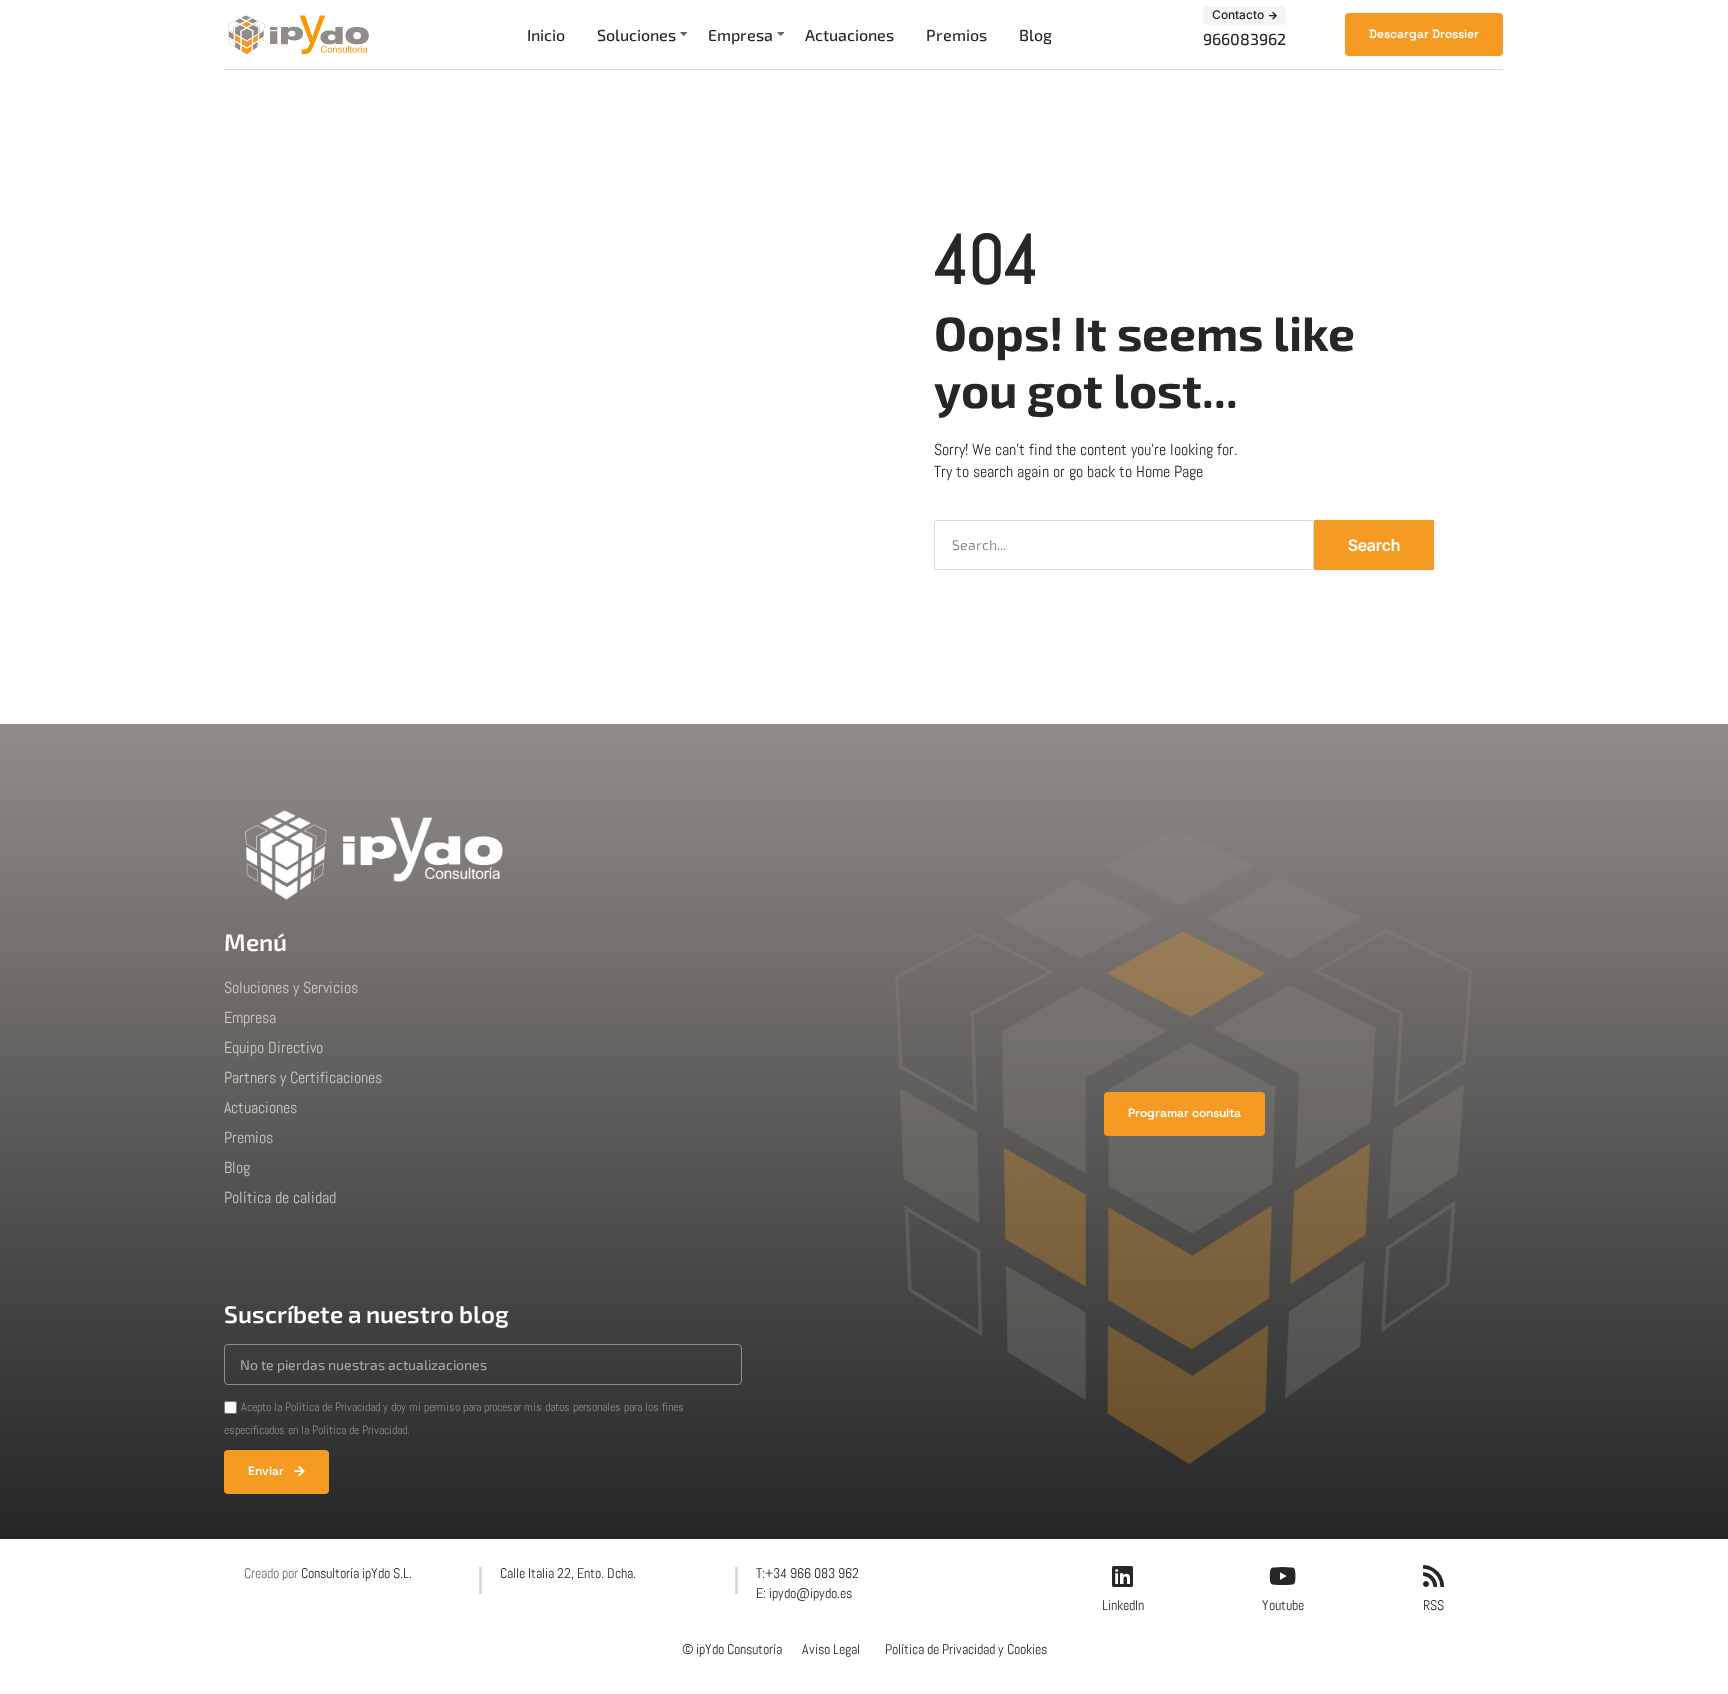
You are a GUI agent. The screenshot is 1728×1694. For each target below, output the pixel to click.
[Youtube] (1283, 1576)
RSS (1433, 1605)
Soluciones (636, 34)
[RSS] (1433, 1576)
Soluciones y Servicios (291, 987)
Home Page (1169, 471)
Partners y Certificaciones (303, 1077)
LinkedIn (1123, 1605)
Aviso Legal (831, 1649)
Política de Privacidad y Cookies (966, 1649)
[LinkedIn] (1123, 1576)
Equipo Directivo (273, 1047)
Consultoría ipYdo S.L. (356, 1573)
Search (1374, 545)
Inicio (546, 34)
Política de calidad (280, 1197)
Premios (956, 34)
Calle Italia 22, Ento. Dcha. (568, 1573)
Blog (1035, 34)
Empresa (740, 34)
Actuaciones (849, 34)
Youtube (1283, 1605)
